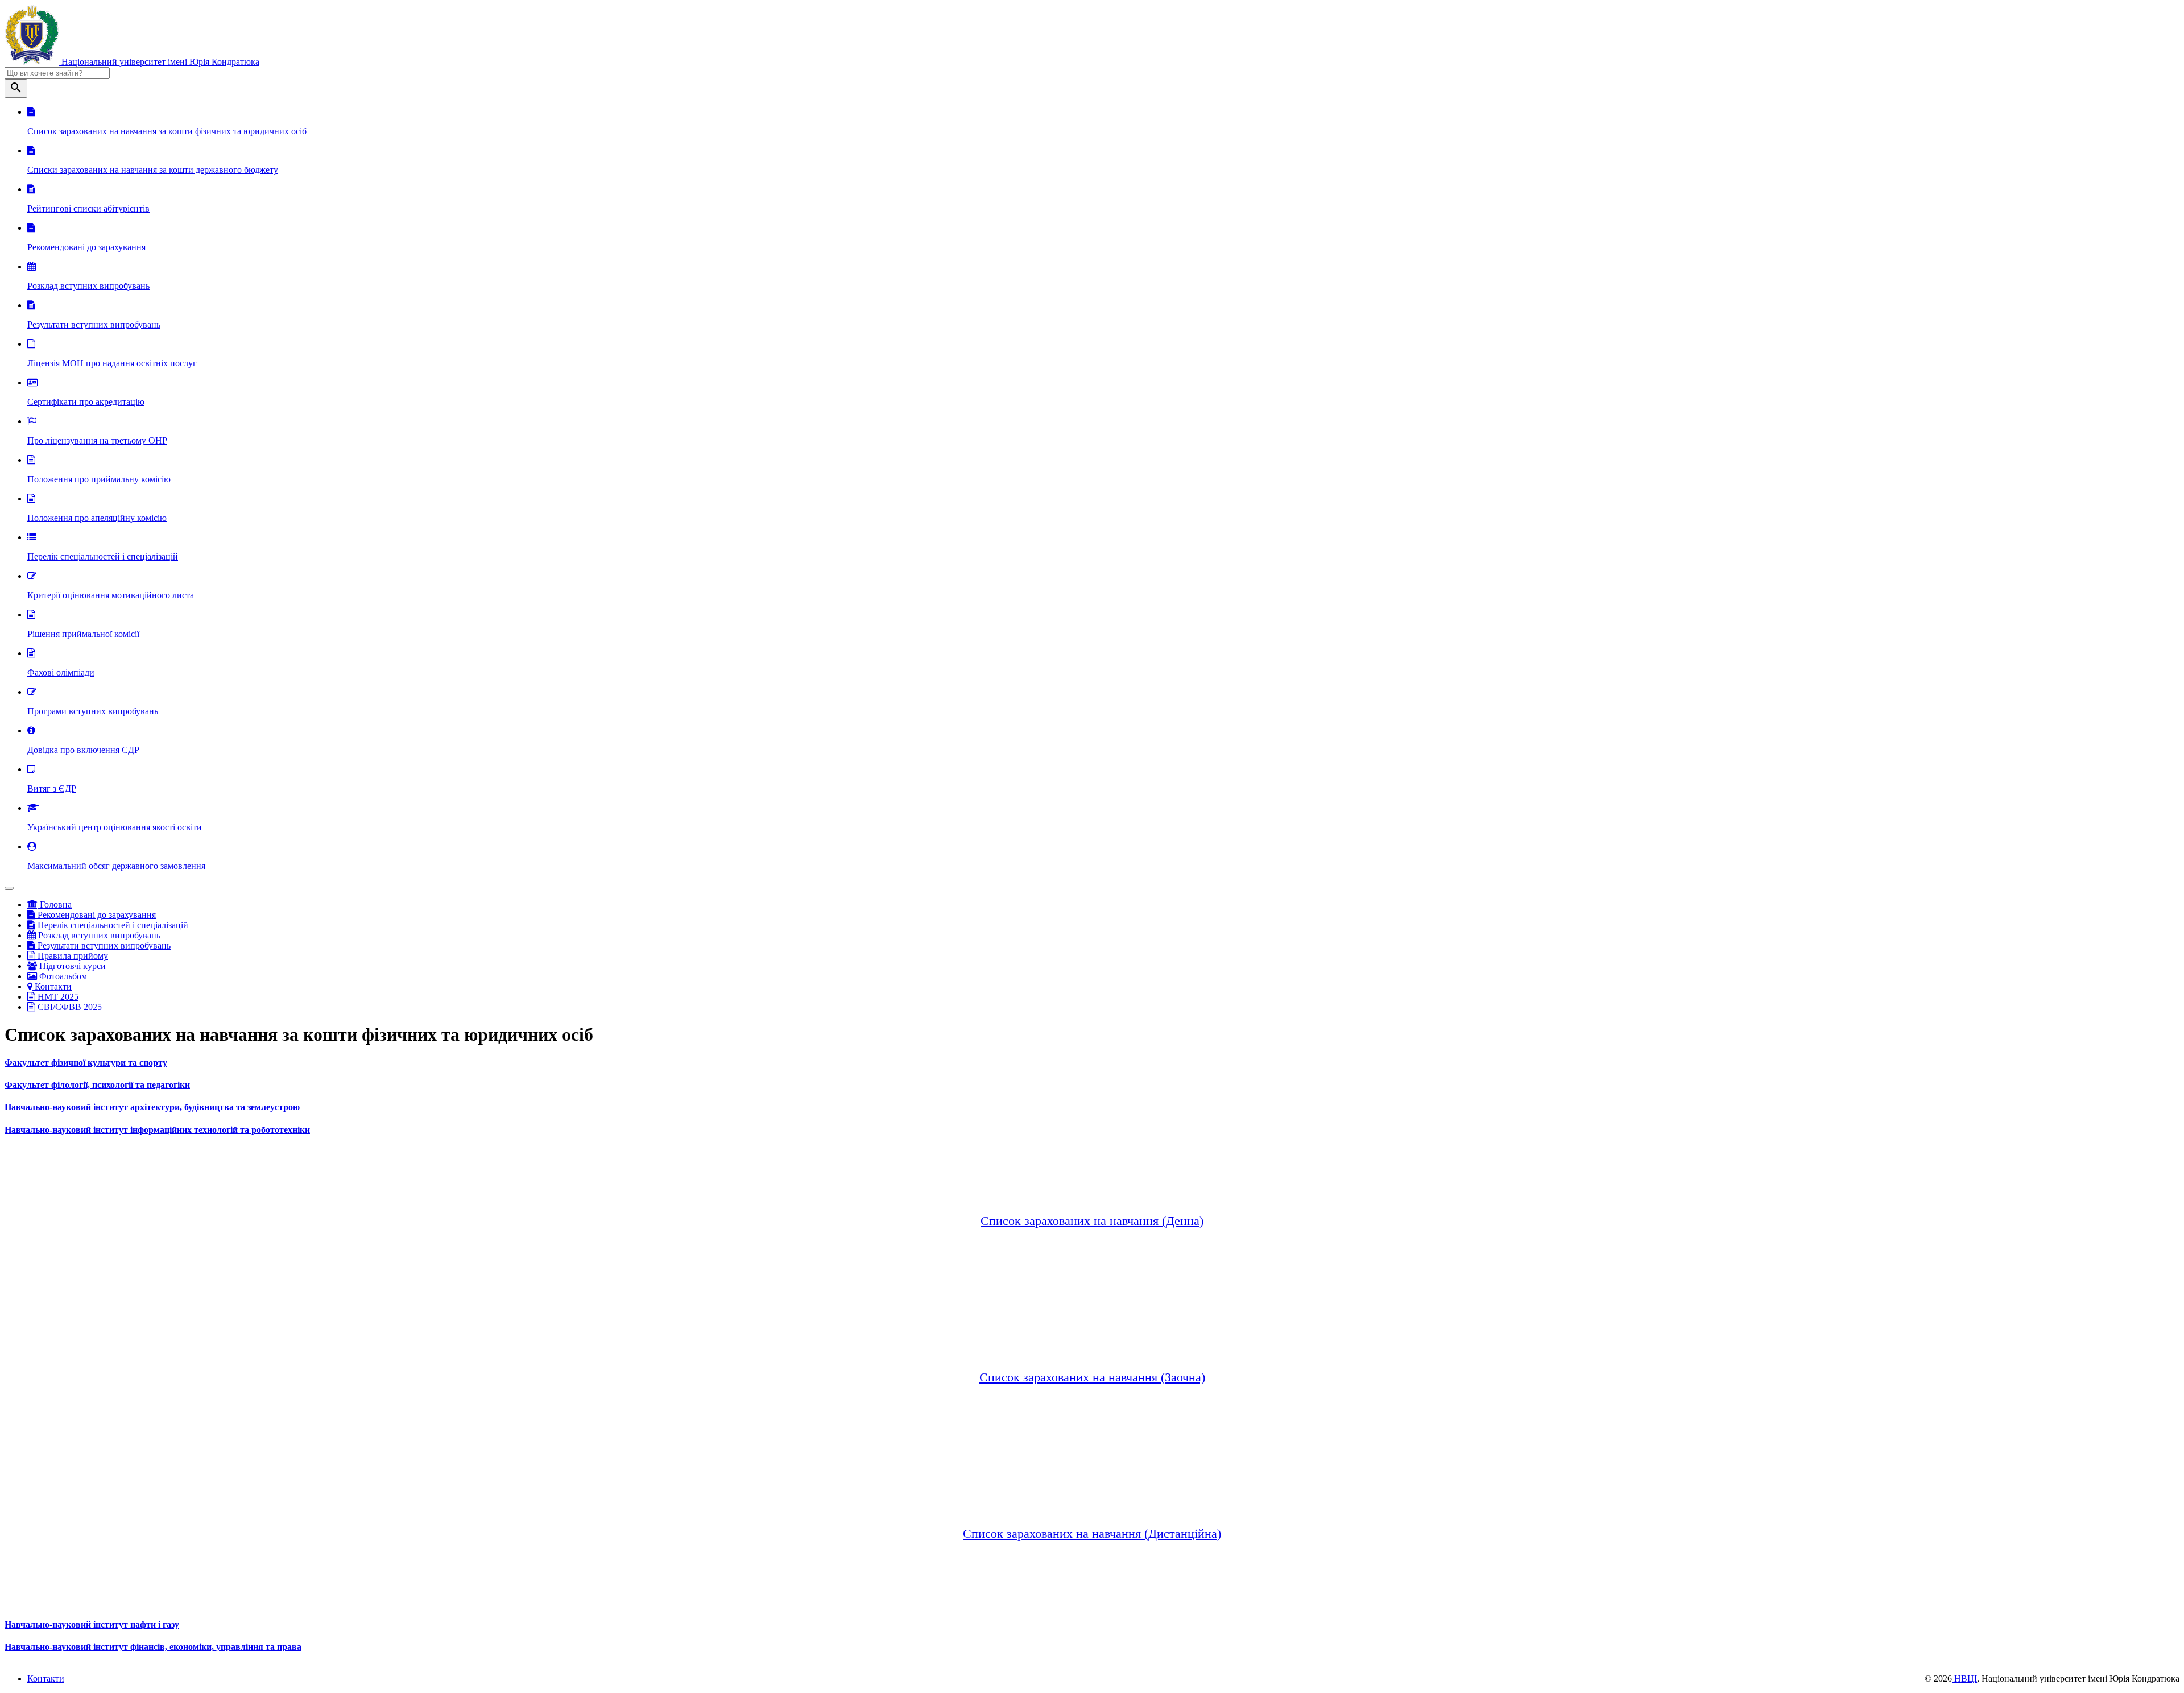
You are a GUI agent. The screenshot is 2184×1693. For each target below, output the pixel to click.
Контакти (52, 986)
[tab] (1092, 1063)
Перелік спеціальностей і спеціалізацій (112, 925)
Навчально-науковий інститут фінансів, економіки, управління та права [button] (153, 1647)
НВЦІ (1964, 1678)
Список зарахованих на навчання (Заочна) (1092, 1377)
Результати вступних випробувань (103, 945)
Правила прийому (72, 956)
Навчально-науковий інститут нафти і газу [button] (92, 1624)
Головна (55, 905)
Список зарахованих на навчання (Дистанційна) (1092, 1533)
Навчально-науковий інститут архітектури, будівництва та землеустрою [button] (152, 1107)
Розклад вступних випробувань (98, 935)
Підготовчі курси (71, 966)
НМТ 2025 (57, 997)
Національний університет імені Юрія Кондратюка (159, 62)
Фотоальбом (62, 976)
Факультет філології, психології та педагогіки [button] (97, 1085)
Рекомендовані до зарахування (96, 915)
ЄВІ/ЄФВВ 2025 (69, 1007)
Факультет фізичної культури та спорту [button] (86, 1063)
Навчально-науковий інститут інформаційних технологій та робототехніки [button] (157, 1130)
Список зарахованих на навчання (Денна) (1092, 1221)
